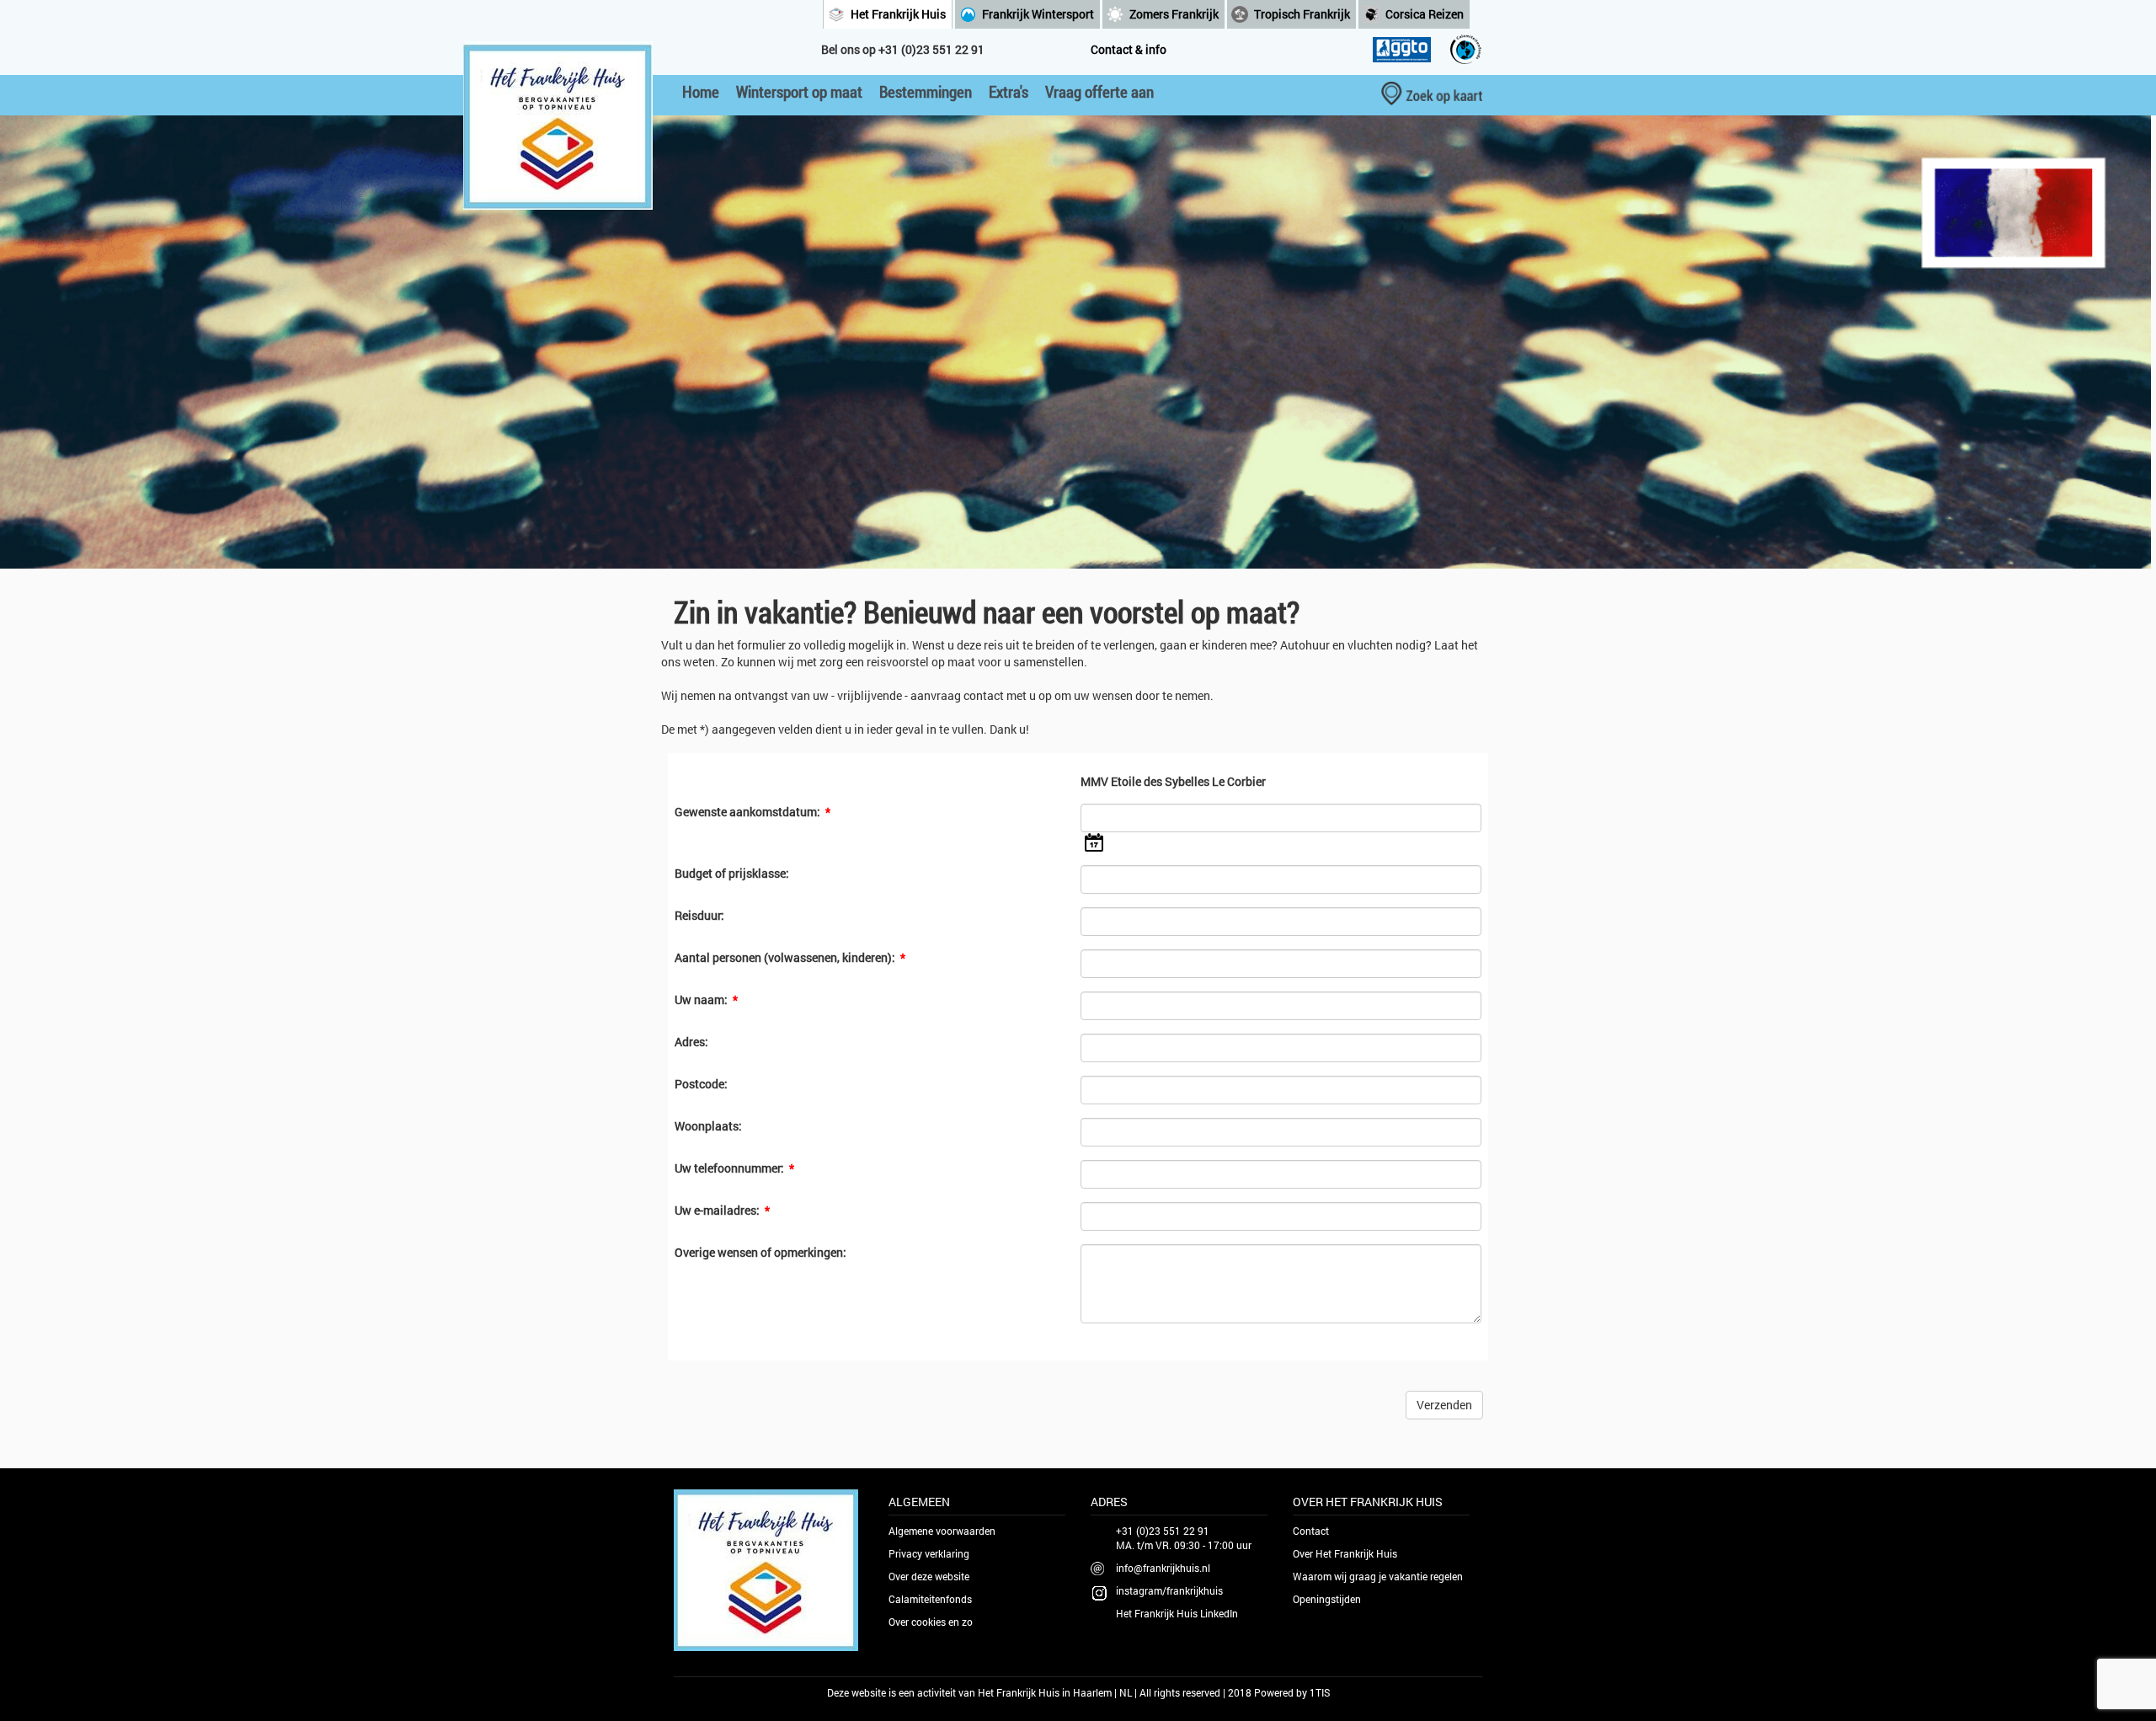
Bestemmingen (926, 91)
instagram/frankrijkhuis (1169, 1590)
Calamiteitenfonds (930, 1599)
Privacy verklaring (929, 1553)
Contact (1311, 1531)
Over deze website (929, 1576)
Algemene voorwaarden (942, 1531)
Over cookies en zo (931, 1622)
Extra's (1009, 91)
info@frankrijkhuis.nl (1163, 1568)
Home (701, 91)
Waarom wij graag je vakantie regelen (1378, 1576)
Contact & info (1129, 49)
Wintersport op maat (799, 91)
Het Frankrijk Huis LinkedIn (1177, 1613)
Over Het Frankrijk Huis (1345, 1553)
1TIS (1320, 1692)
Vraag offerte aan (1099, 91)
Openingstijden (1327, 1599)
